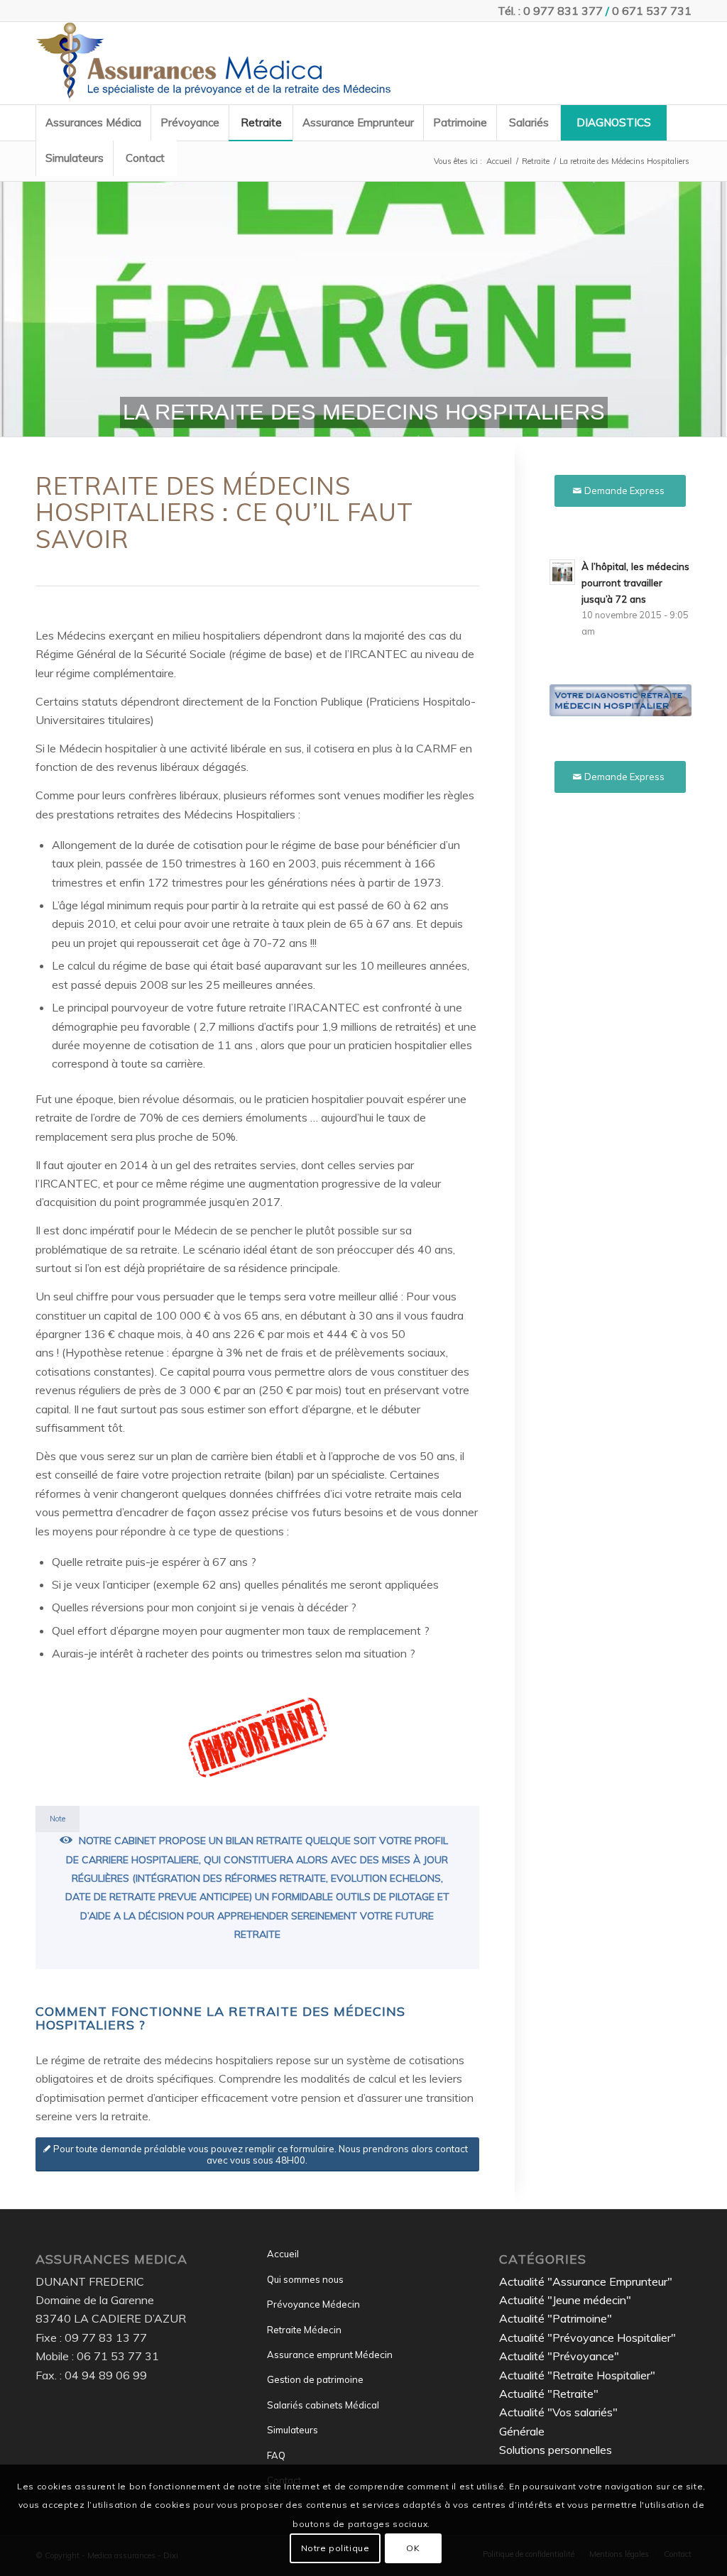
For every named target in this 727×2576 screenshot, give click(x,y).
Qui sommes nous (305, 2279)
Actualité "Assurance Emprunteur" (586, 2281)
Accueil (283, 2254)
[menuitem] (93, 123)
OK (413, 2548)
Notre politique (335, 2548)
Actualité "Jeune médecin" (565, 2300)
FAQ (276, 2455)
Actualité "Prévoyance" (559, 2356)
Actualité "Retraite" (549, 2394)
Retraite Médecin (304, 2330)
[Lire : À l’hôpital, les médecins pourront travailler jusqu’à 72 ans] (562, 572)
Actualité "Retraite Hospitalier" (577, 2375)
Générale (522, 2431)
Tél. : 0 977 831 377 (550, 11)
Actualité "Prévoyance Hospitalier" (587, 2337)
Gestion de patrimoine (315, 2379)
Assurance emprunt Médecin (330, 2355)
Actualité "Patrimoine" (556, 2318)
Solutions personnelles (556, 2450)
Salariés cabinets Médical (323, 2405)
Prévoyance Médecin (313, 2304)
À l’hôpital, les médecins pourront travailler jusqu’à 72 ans (635, 582)
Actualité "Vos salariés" (558, 2412)
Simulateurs (293, 2430)
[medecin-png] (213, 63)
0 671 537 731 (652, 11)
